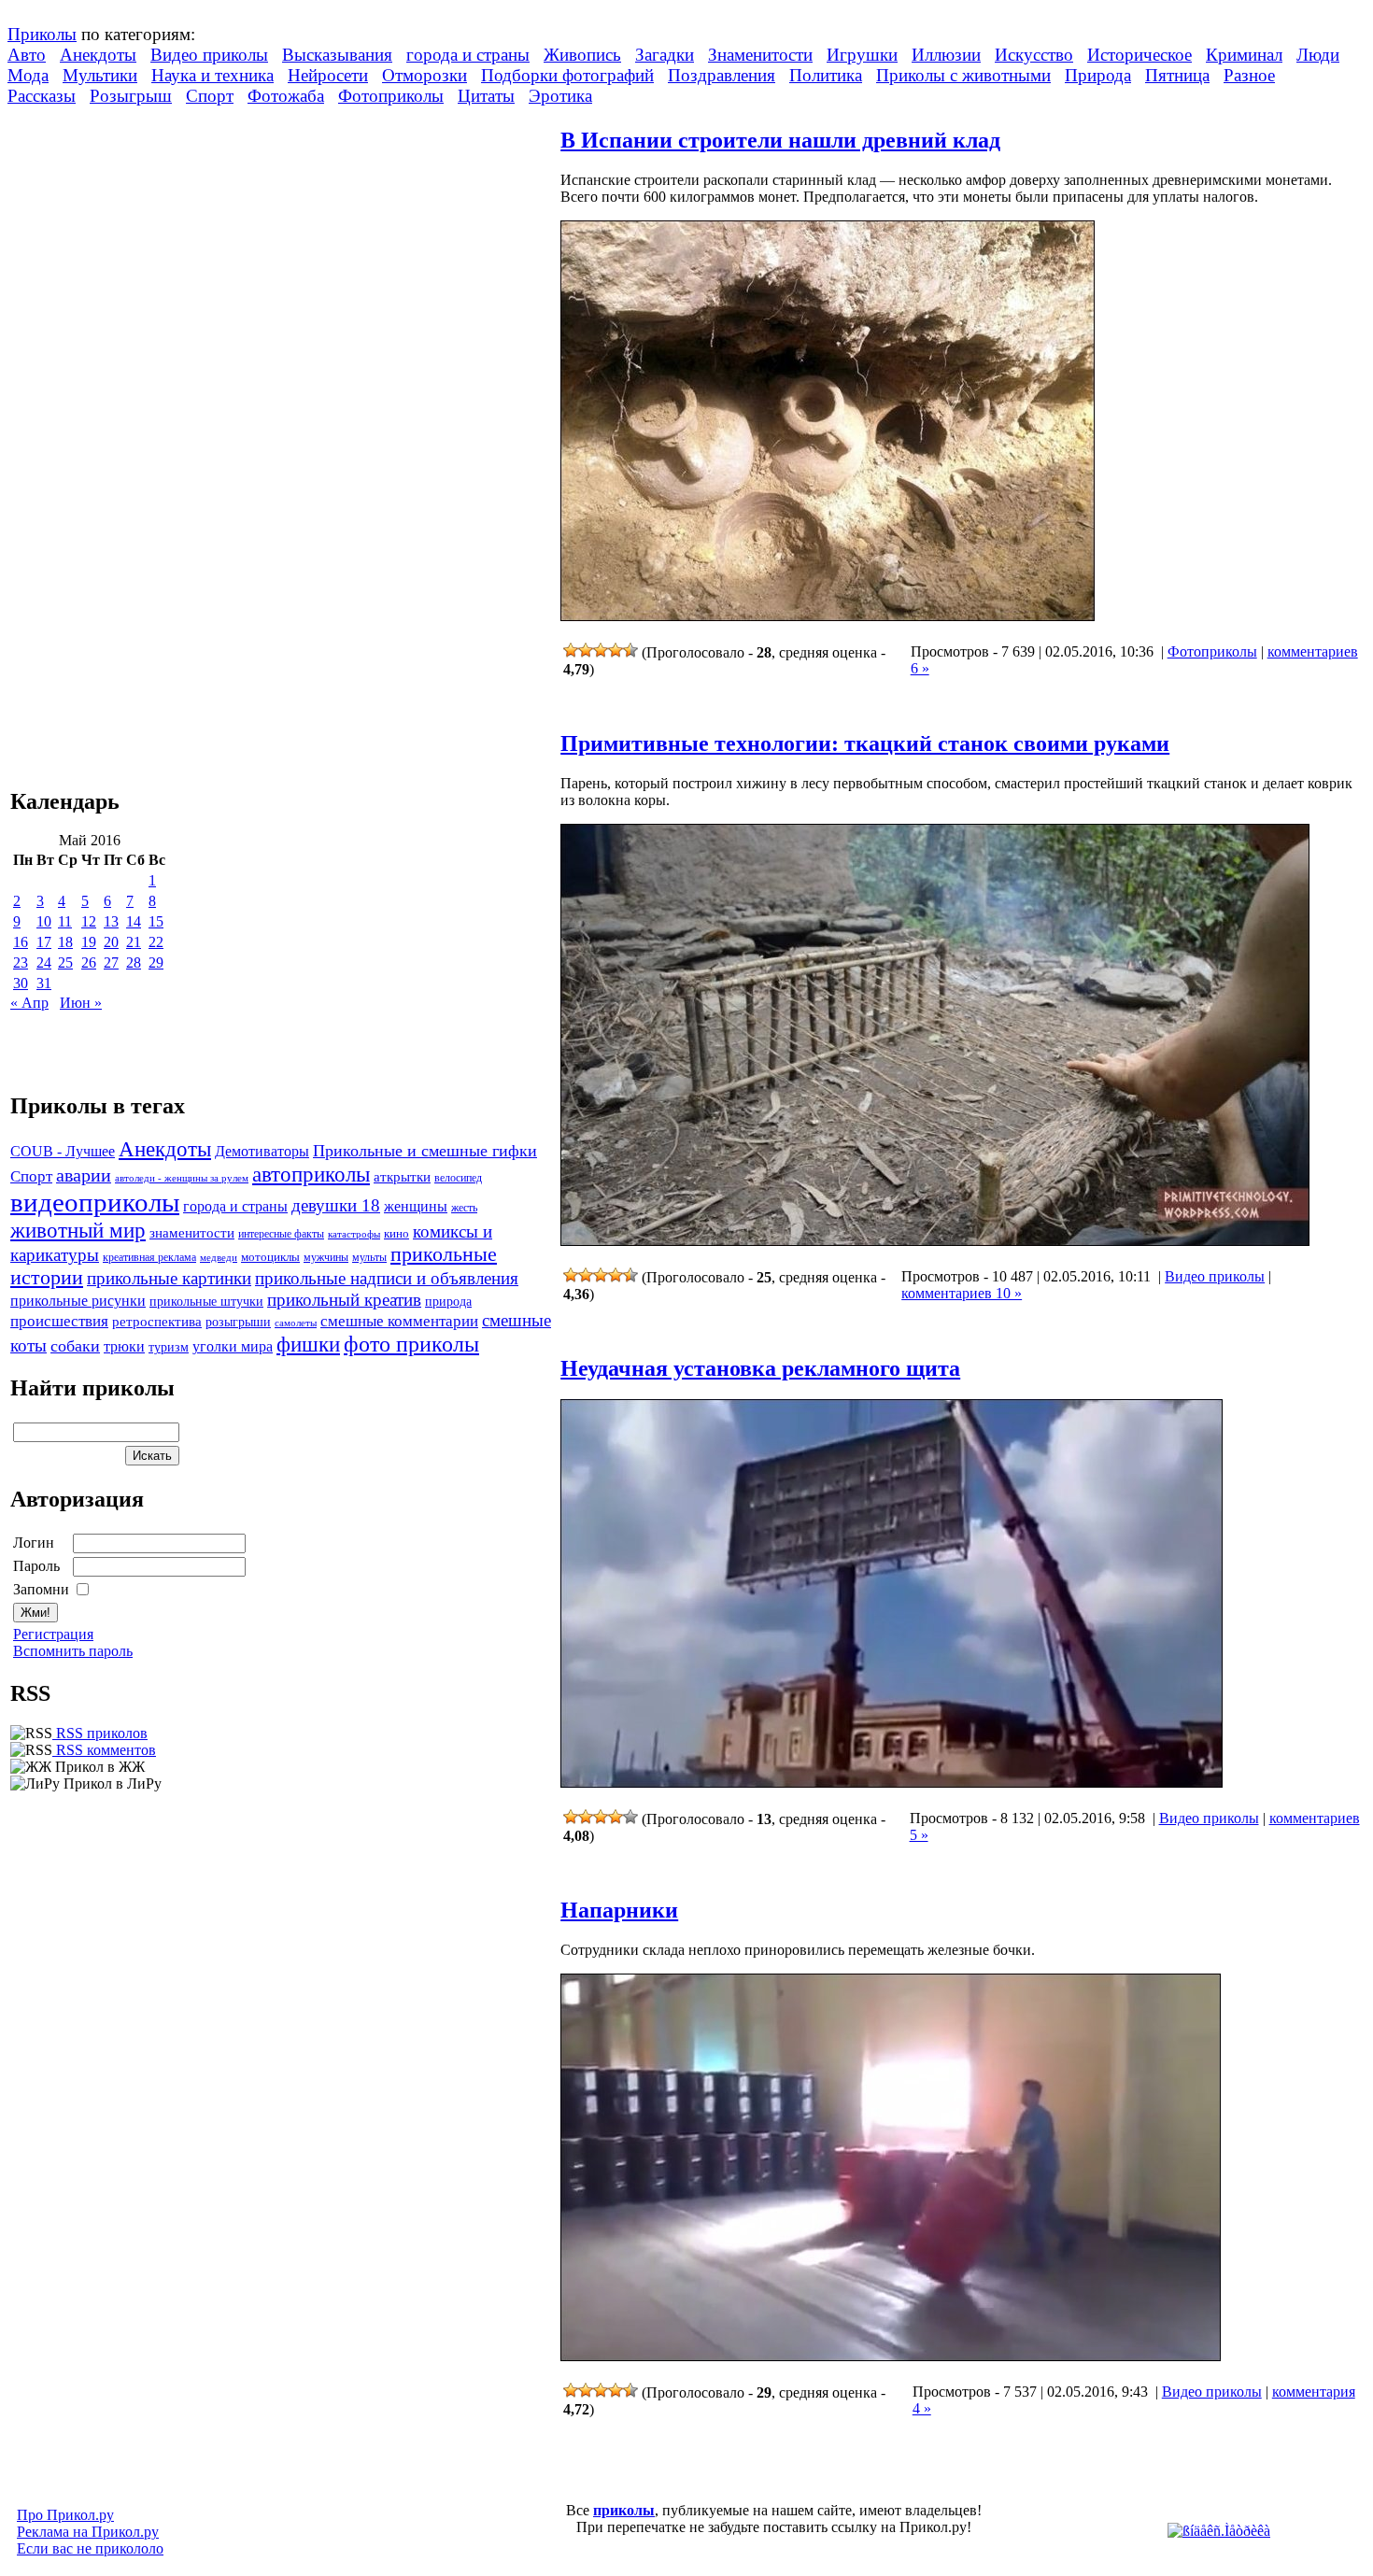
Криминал (1244, 55)
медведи (219, 1257)
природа (448, 1301)
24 (44, 962)
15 (156, 921)
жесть (464, 1208)
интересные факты (281, 1234)
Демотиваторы (262, 1151)
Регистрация (53, 1634)
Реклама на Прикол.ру (88, 2532)
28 (134, 962)
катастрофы (354, 1234)
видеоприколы (95, 1202)
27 (111, 962)
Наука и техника (212, 75)
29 (156, 962)
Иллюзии (946, 55)
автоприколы (311, 1174)
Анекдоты (98, 55)
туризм (169, 1347)
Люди (1318, 55)
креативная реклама (149, 1257)
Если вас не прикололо (90, 2548)
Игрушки (862, 55)
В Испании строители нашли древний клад (780, 140)
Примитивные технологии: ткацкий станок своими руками (865, 743)
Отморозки (425, 75)
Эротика (560, 96)
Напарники (619, 1910)
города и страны (468, 55)
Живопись (582, 55)
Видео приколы (209, 55)
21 (134, 942)
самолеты (296, 1323)
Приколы (42, 34)
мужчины (326, 1257)
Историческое (1139, 55)
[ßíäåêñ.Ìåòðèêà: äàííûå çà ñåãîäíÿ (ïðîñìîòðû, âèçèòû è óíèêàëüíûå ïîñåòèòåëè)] (1219, 2531)
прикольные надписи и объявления (387, 1278)
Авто (27, 55)
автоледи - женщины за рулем (182, 1178)
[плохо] (586, 650)
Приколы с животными (963, 75)
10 (44, 921)
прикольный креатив (344, 1300)
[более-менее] (601, 650)
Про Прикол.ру (65, 2515)
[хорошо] (616, 650)
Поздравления (722, 75)
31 (44, 983)
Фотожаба (286, 96)
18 (65, 942)
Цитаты (486, 96)
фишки (308, 1344)
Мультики (100, 75)
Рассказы (42, 96)
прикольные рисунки (78, 1301)
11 (65, 921)
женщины (416, 1206)
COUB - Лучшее (63, 1151)
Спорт (210, 96)
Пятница (1177, 75)
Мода (28, 75)
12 (89, 921)
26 (89, 962)
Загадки (665, 55)
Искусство (1034, 55)
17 (44, 942)
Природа (1098, 75)
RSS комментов (104, 1750)
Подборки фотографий (567, 75)
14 (134, 921)
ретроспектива (157, 1322)
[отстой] (571, 650)
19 (89, 942)
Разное (1249, 75)
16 (21, 942)
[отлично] (630, 650)
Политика (826, 75)
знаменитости (192, 1232)
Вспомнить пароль (73, 1651)
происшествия (59, 1321)
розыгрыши (238, 1322)
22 (156, 942)
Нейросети (328, 75)
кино (396, 1234)
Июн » (81, 1003)
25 (65, 962)
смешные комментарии (399, 1321)
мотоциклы (270, 1257)
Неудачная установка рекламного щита (760, 1368)
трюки (124, 1346)
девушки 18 (336, 1205)
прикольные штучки (206, 1301)
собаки (75, 1346)
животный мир (78, 1230)
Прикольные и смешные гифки (425, 1151)
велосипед (458, 1178)
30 (21, 983)
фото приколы (411, 1344)
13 (111, 921)
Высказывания (337, 55)
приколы (624, 2510)
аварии (84, 1175)
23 (21, 962)
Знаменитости (760, 55)
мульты (369, 1257)
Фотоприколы (391, 96)
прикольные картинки (169, 1278)
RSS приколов (100, 1733)
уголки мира (233, 1346)
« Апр (29, 1003)
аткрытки (402, 1176)
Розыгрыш (131, 96)
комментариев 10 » (962, 1293)
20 (111, 942)
